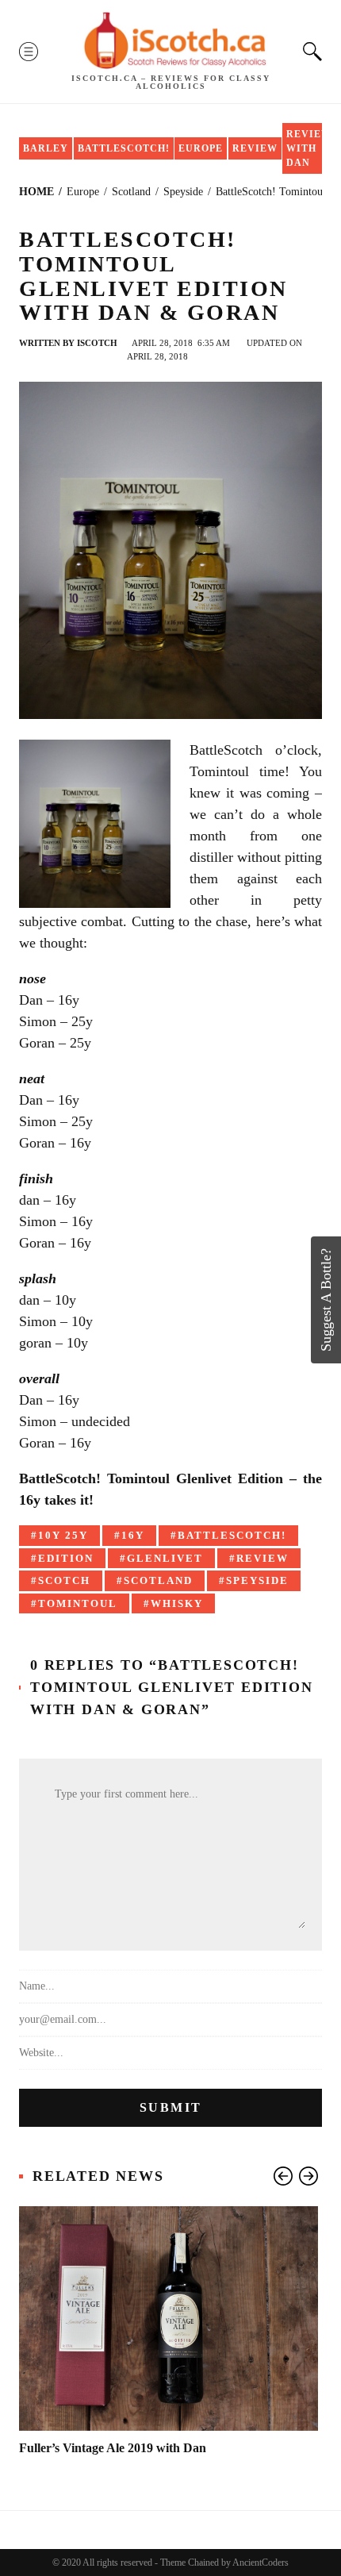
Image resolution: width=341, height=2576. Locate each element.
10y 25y (63, 1535)
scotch (64, 1580)
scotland (158, 1580)
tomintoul (78, 1603)
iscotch (97, 343)
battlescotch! (232, 1535)
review (262, 1558)
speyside (257, 1580)
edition (66, 1558)
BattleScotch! (124, 148)
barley (46, 148)
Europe (201, 148)
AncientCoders (260, 2563)
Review (255, 148)
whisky (177, 1603)
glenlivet (165, 1558)
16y (133, 1535)
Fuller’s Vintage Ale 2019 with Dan (113, 2448)
